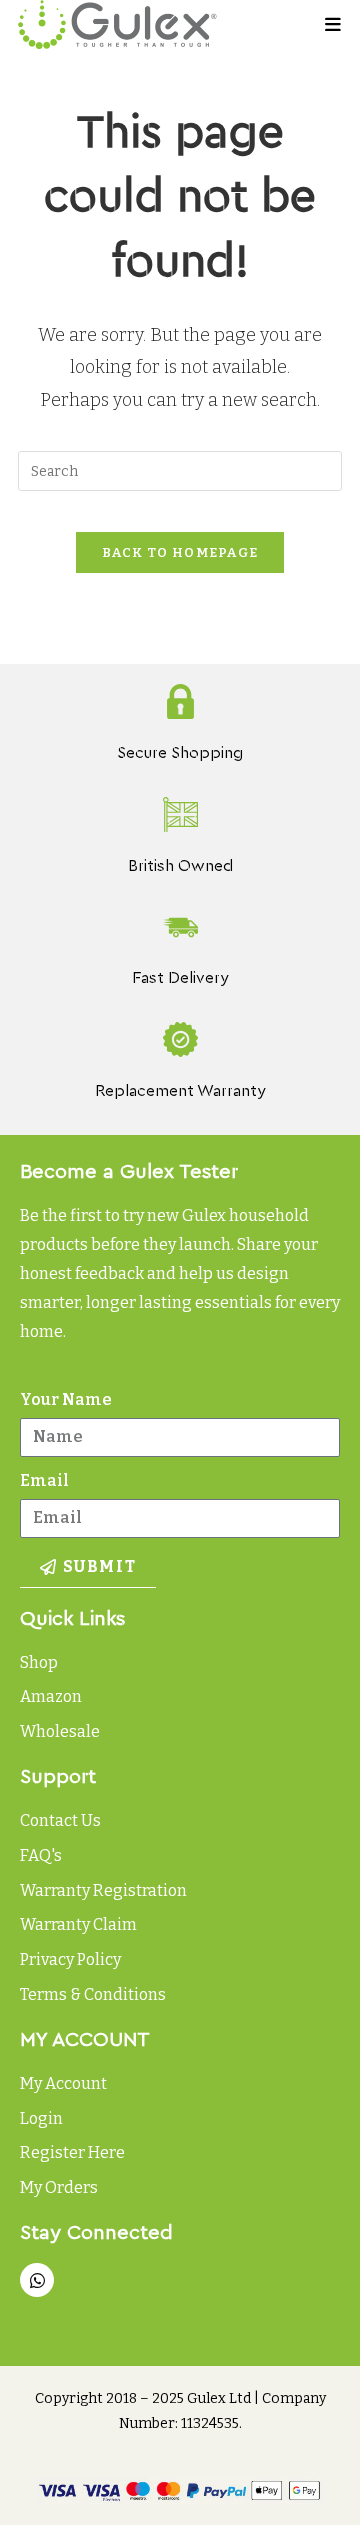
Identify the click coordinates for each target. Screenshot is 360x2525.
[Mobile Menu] (333, 25)
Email (44, 1480)
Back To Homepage (180, 552)
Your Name (66, 1399)
